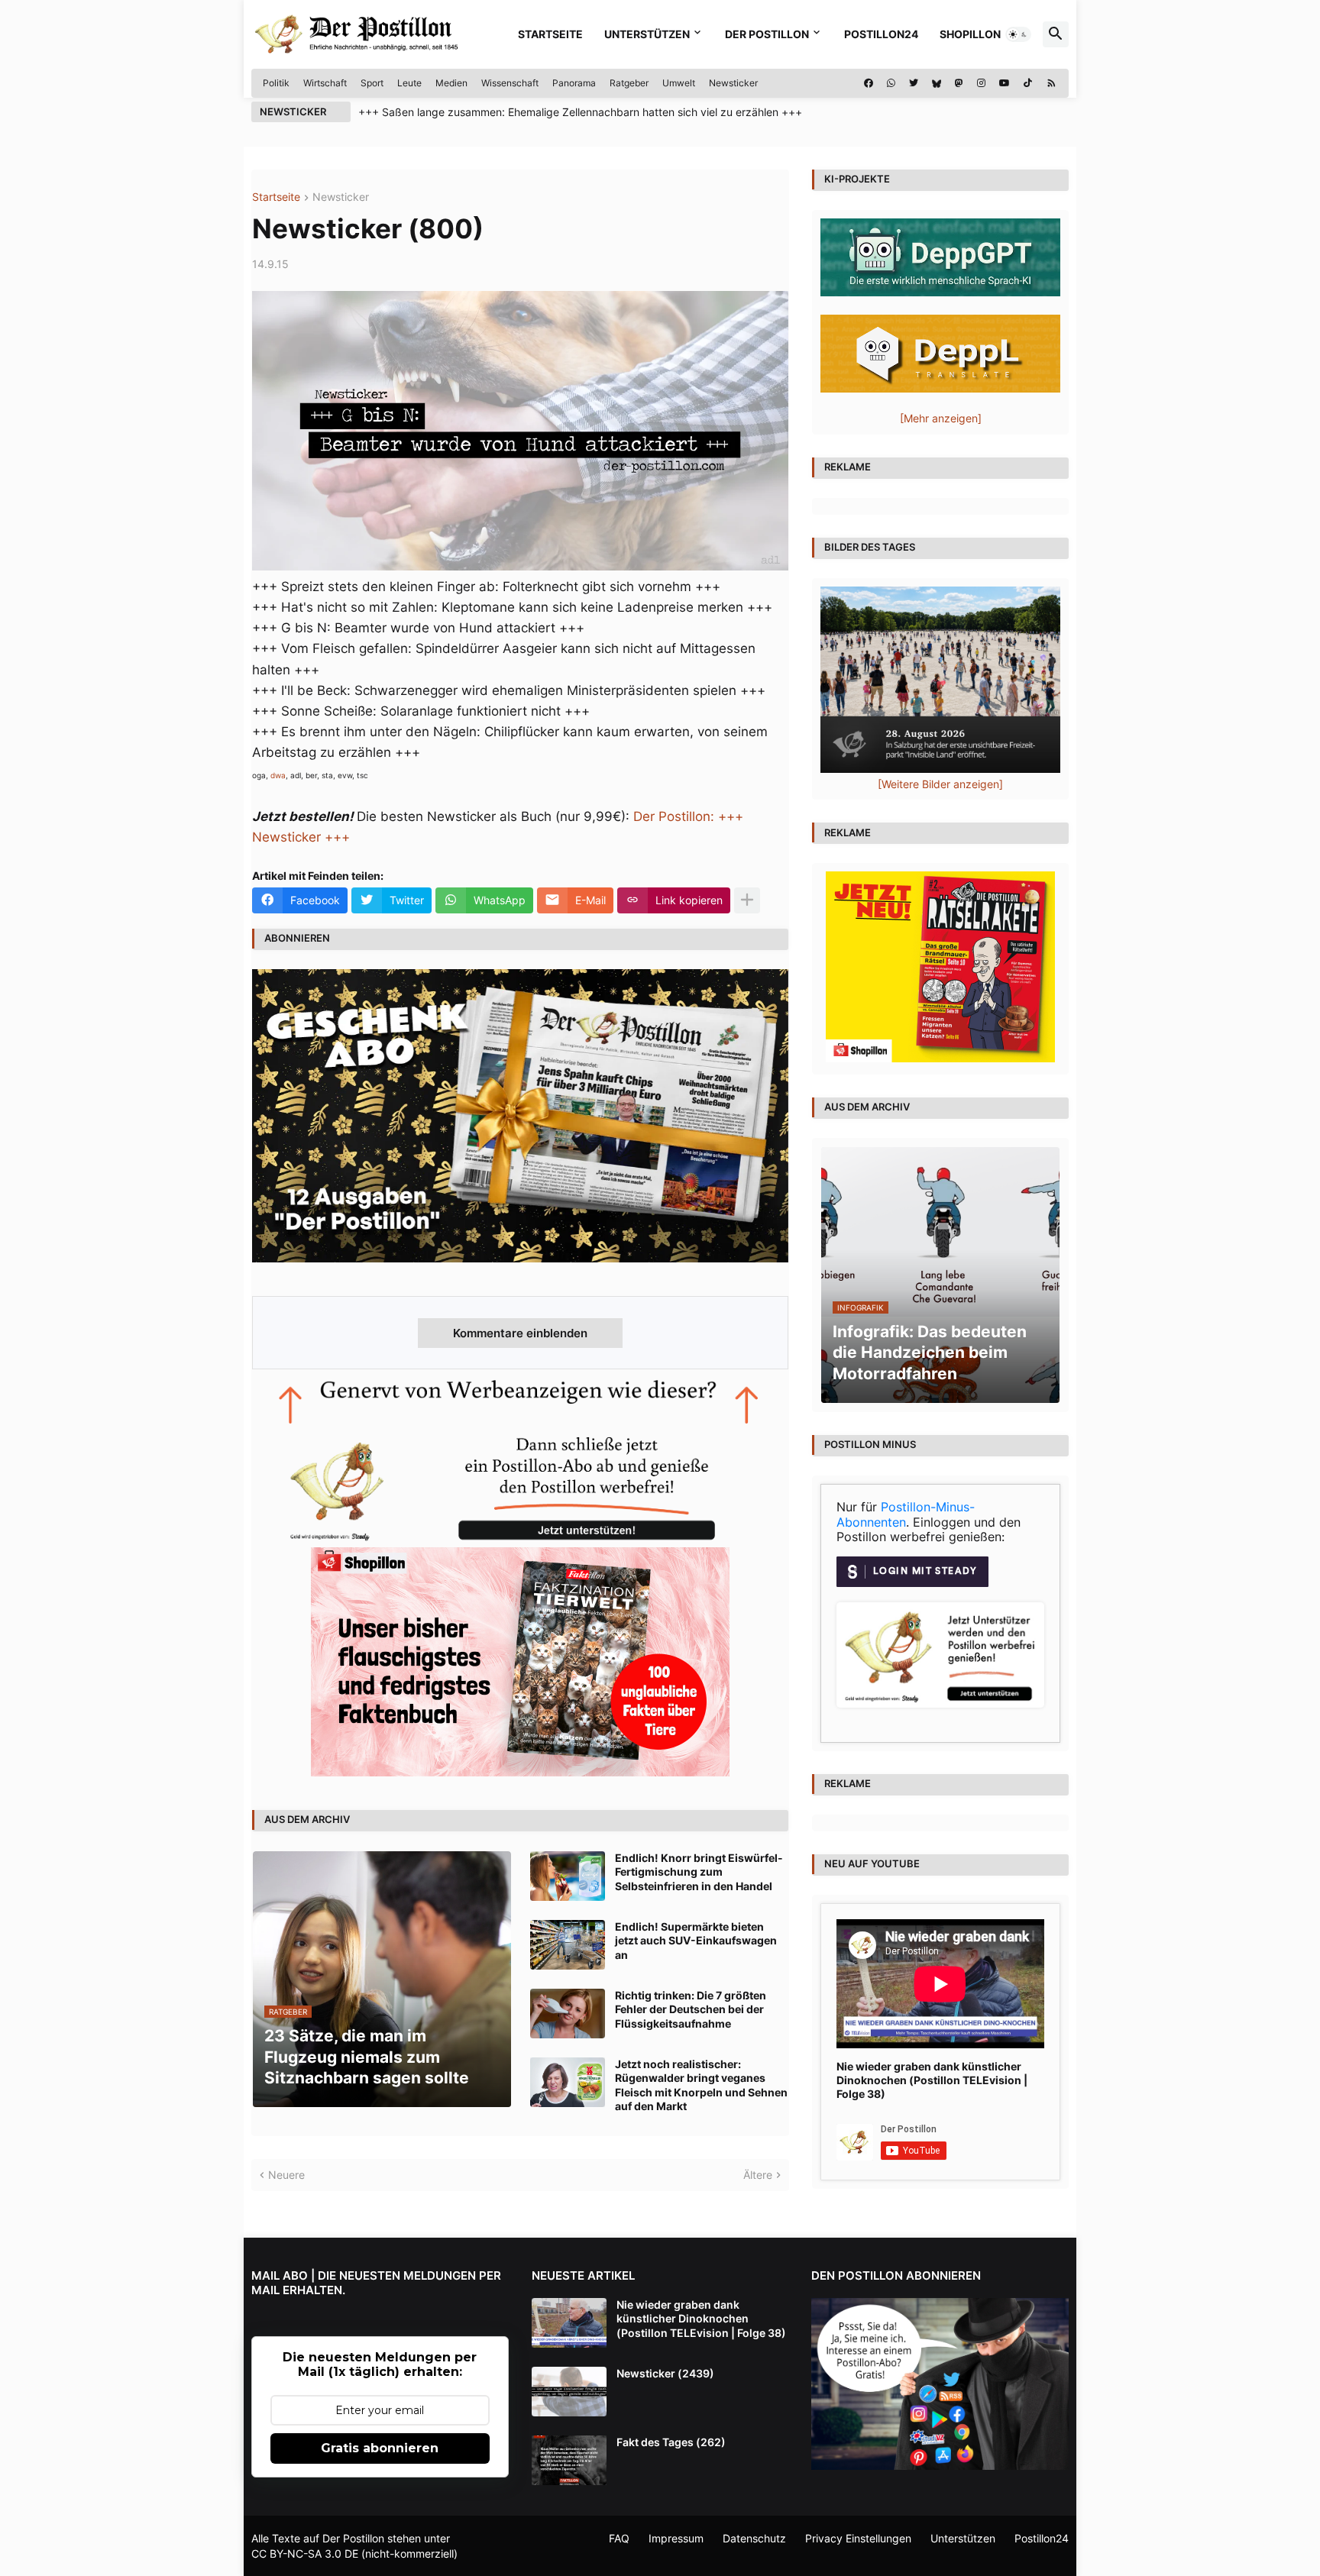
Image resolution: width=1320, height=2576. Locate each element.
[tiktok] (1028, 83)
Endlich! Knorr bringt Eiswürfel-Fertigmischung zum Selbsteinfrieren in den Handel (699, 1871)
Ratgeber (629, 83)
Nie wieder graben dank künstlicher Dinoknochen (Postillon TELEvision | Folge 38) (932, 2080)
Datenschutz (754, 2538)
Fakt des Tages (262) (671, 2442)
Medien (451, 83)
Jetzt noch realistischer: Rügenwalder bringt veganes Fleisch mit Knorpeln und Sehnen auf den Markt (701, 2085)
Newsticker (733, 83)
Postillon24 (881, 34)
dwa (278, 775)
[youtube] (1005, 83)
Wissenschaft (510, 83)
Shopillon (970, 34)
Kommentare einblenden (520, 1333)
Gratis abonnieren (380, 2448)
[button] (1018, 34)
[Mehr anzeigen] (747, 900)
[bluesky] (937, 83)
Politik (276, 83)
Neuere (286, 2175)
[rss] (1051, 83)
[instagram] (981, 83)
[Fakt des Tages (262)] (569, 2460)
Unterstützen (647, 34)
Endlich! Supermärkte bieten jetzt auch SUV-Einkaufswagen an (696, 1940)
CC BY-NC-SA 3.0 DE (305, 2553)
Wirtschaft (325, 83)
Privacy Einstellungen (858, 2538)
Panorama (574, 83)
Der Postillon (767, 34)
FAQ (619, 2538)
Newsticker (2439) (665, 2373)
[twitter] (914, 83)
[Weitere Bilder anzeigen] (940, 784)
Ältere (758, 2175)
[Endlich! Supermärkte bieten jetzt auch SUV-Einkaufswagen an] (568, 1945)
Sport (372, 83)
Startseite (550, 34)
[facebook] (869, 83)
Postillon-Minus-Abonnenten (906, 1514)
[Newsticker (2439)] (569, 2392)
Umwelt (679, 83)
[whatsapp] (891, 83)
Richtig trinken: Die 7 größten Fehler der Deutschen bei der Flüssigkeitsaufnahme (691, 2009)
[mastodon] (959, 83)
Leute (409, 83)
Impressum (676, 2538)
